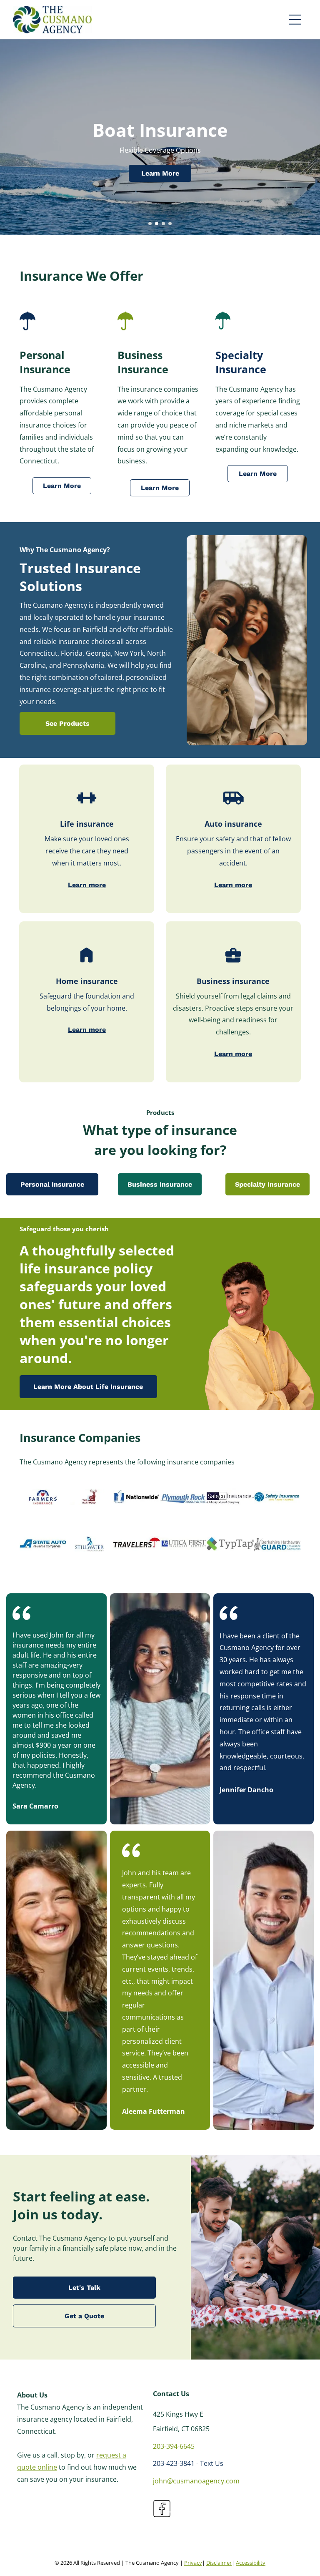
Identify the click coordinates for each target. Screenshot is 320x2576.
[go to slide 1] (150, 224)
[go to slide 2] (157, 224)
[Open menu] (295, 20)
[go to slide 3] (163, 224)
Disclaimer (219, 2563)
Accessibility (251, 2563)
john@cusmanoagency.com (196, 2481)
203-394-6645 (174, 2446)
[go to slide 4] (170, 224)
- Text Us (210, 2463)
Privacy (193, 2563)
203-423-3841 (174, 2463)
